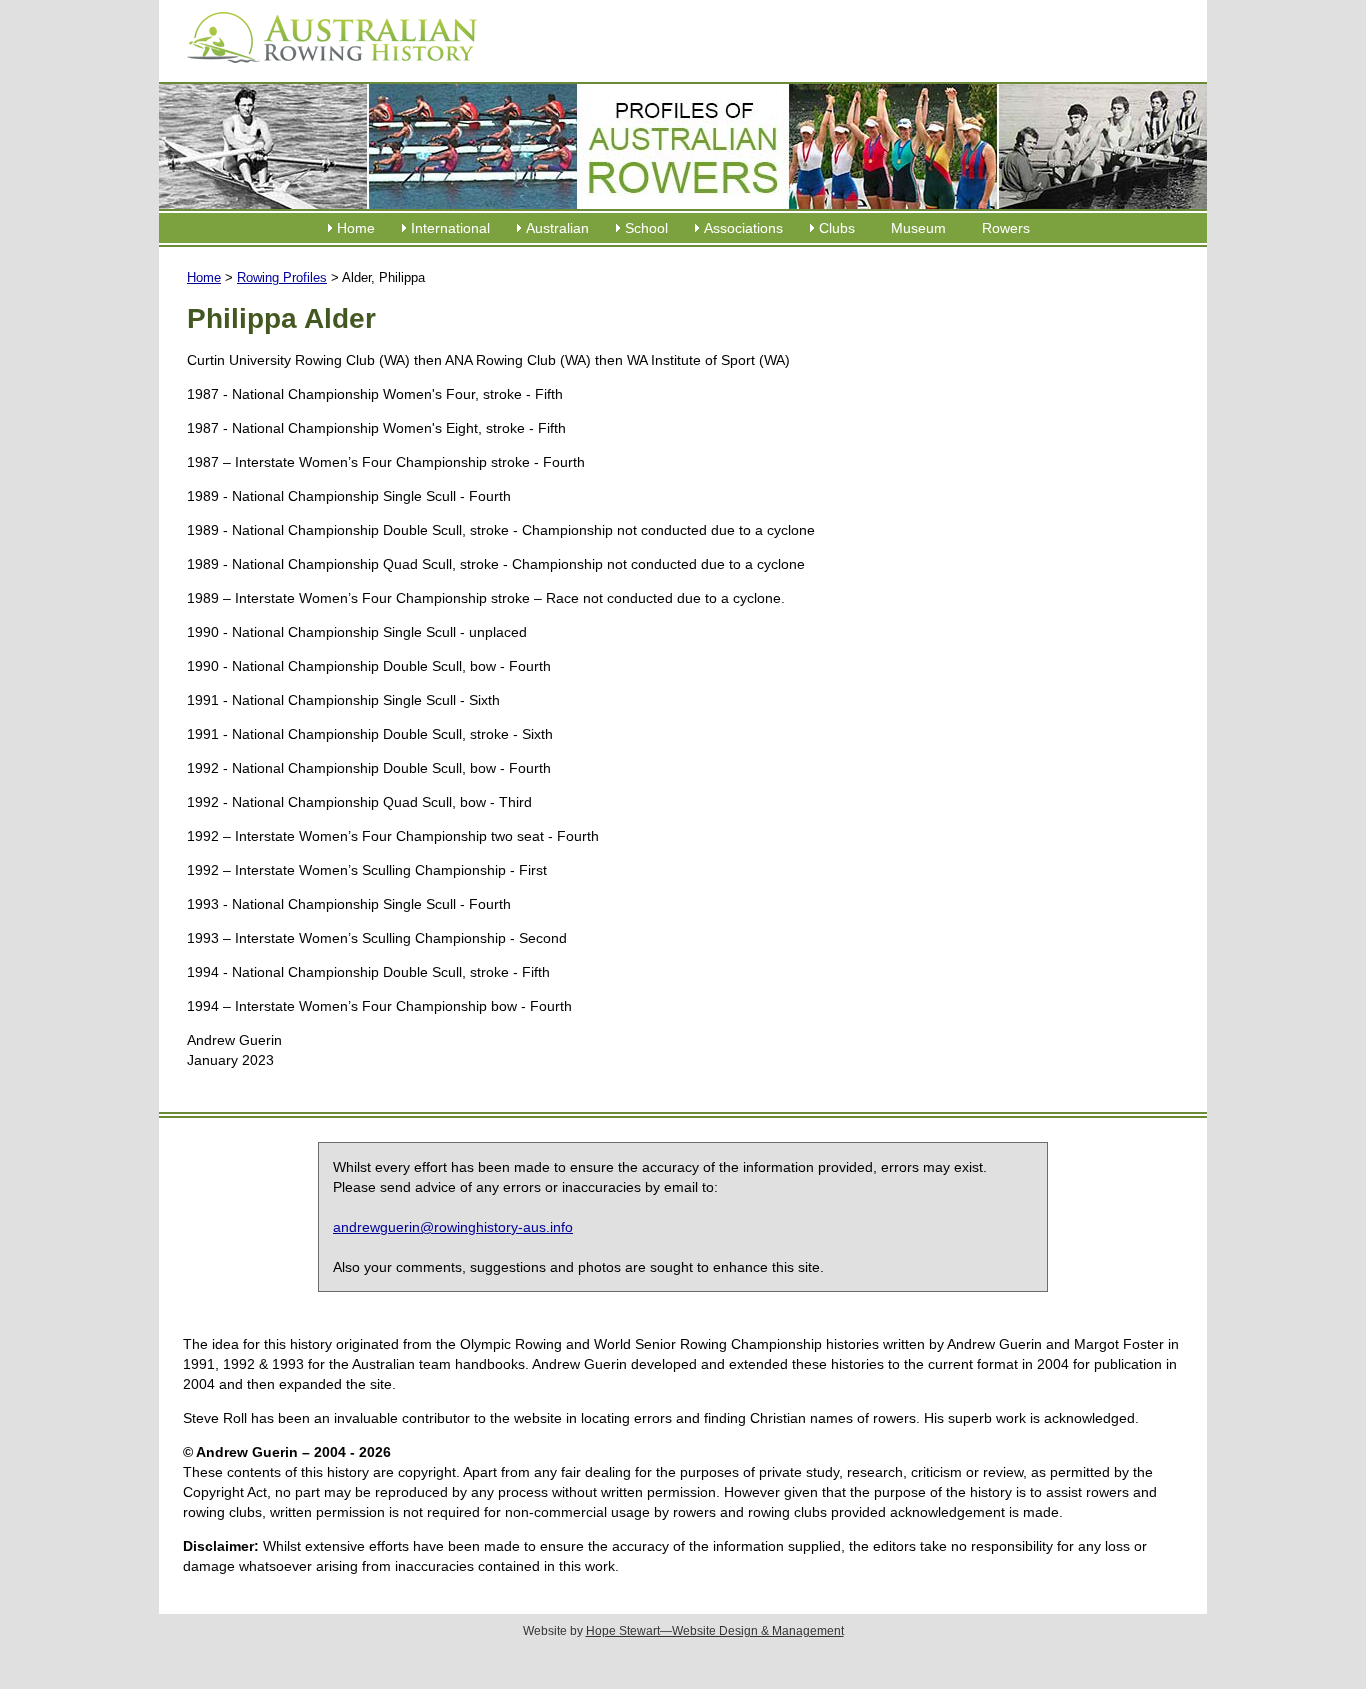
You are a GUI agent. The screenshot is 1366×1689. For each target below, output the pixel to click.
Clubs (837, 228)
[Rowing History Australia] (324, 70)
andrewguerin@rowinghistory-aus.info (453, 1227)
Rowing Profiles (282, 277)
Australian (557, 228)
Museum (918, 228)
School (646, 228)
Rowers (1006, 228)
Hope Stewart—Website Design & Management (715, 1631)
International (450, 228)
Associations (743, 228)
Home (356, 228)
